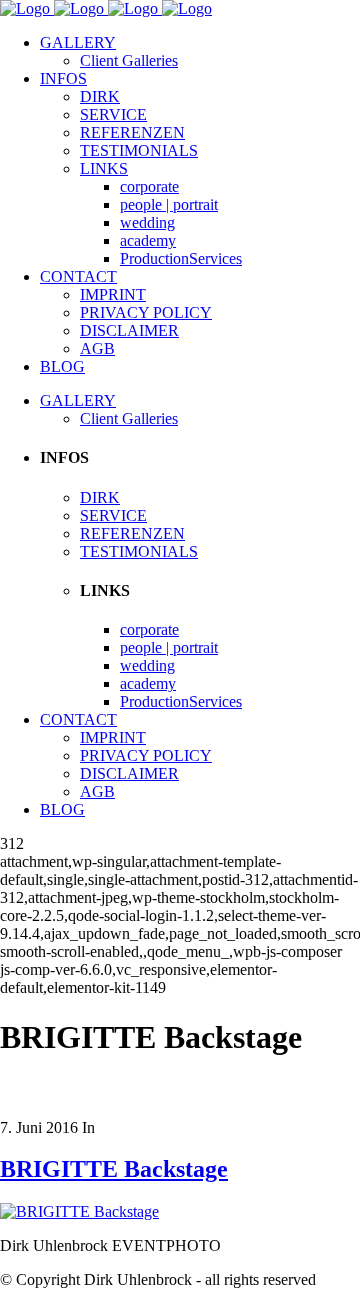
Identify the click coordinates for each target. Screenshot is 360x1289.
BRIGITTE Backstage (114, 1169)
